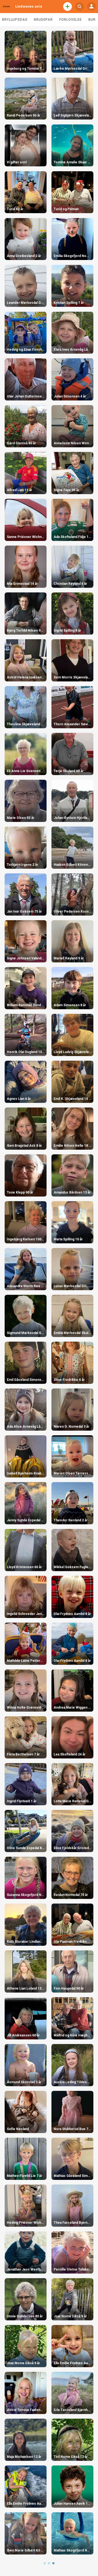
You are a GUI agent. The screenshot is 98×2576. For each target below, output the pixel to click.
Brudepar (43, 20)
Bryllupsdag (15, 20)
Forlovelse (71, 20)
